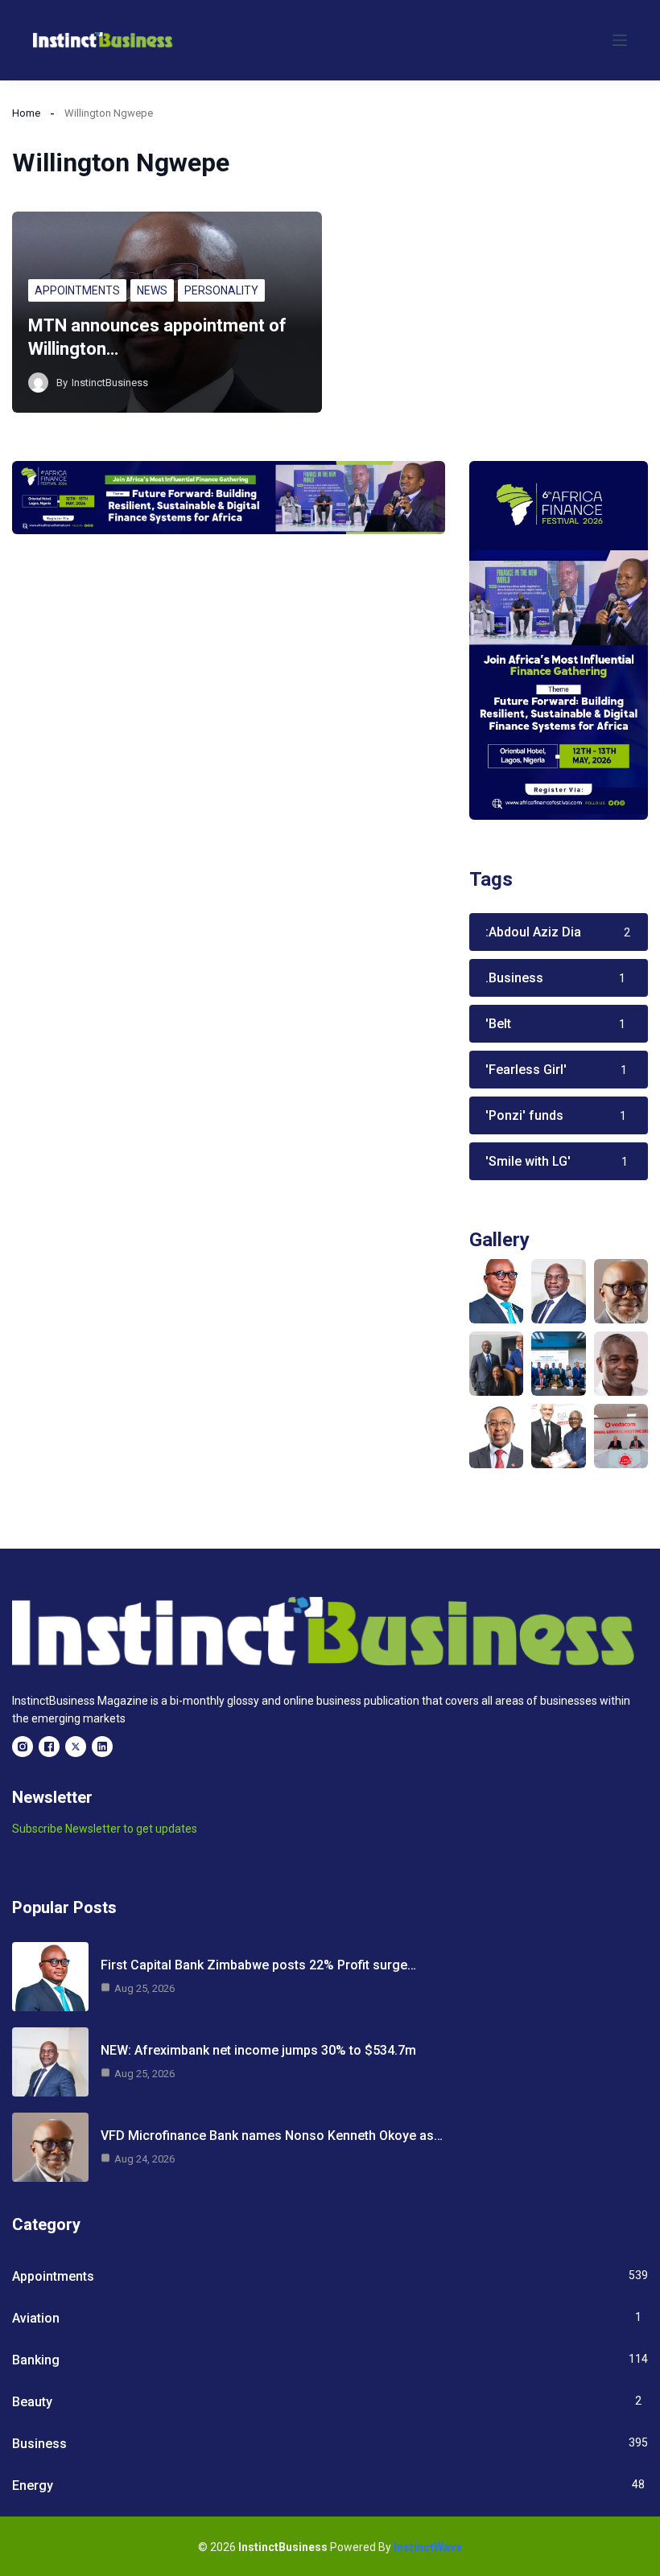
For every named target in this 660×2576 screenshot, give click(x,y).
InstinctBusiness (110, 383)
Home (26, 113)
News (152, 290)
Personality (221, 290)
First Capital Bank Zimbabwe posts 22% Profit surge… (258, 1965)
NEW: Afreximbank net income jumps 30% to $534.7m (258, 2050)
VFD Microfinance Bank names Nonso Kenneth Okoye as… (272, 2136)
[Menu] (620, 40)
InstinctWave (428, 2547)
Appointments (77, 290)
